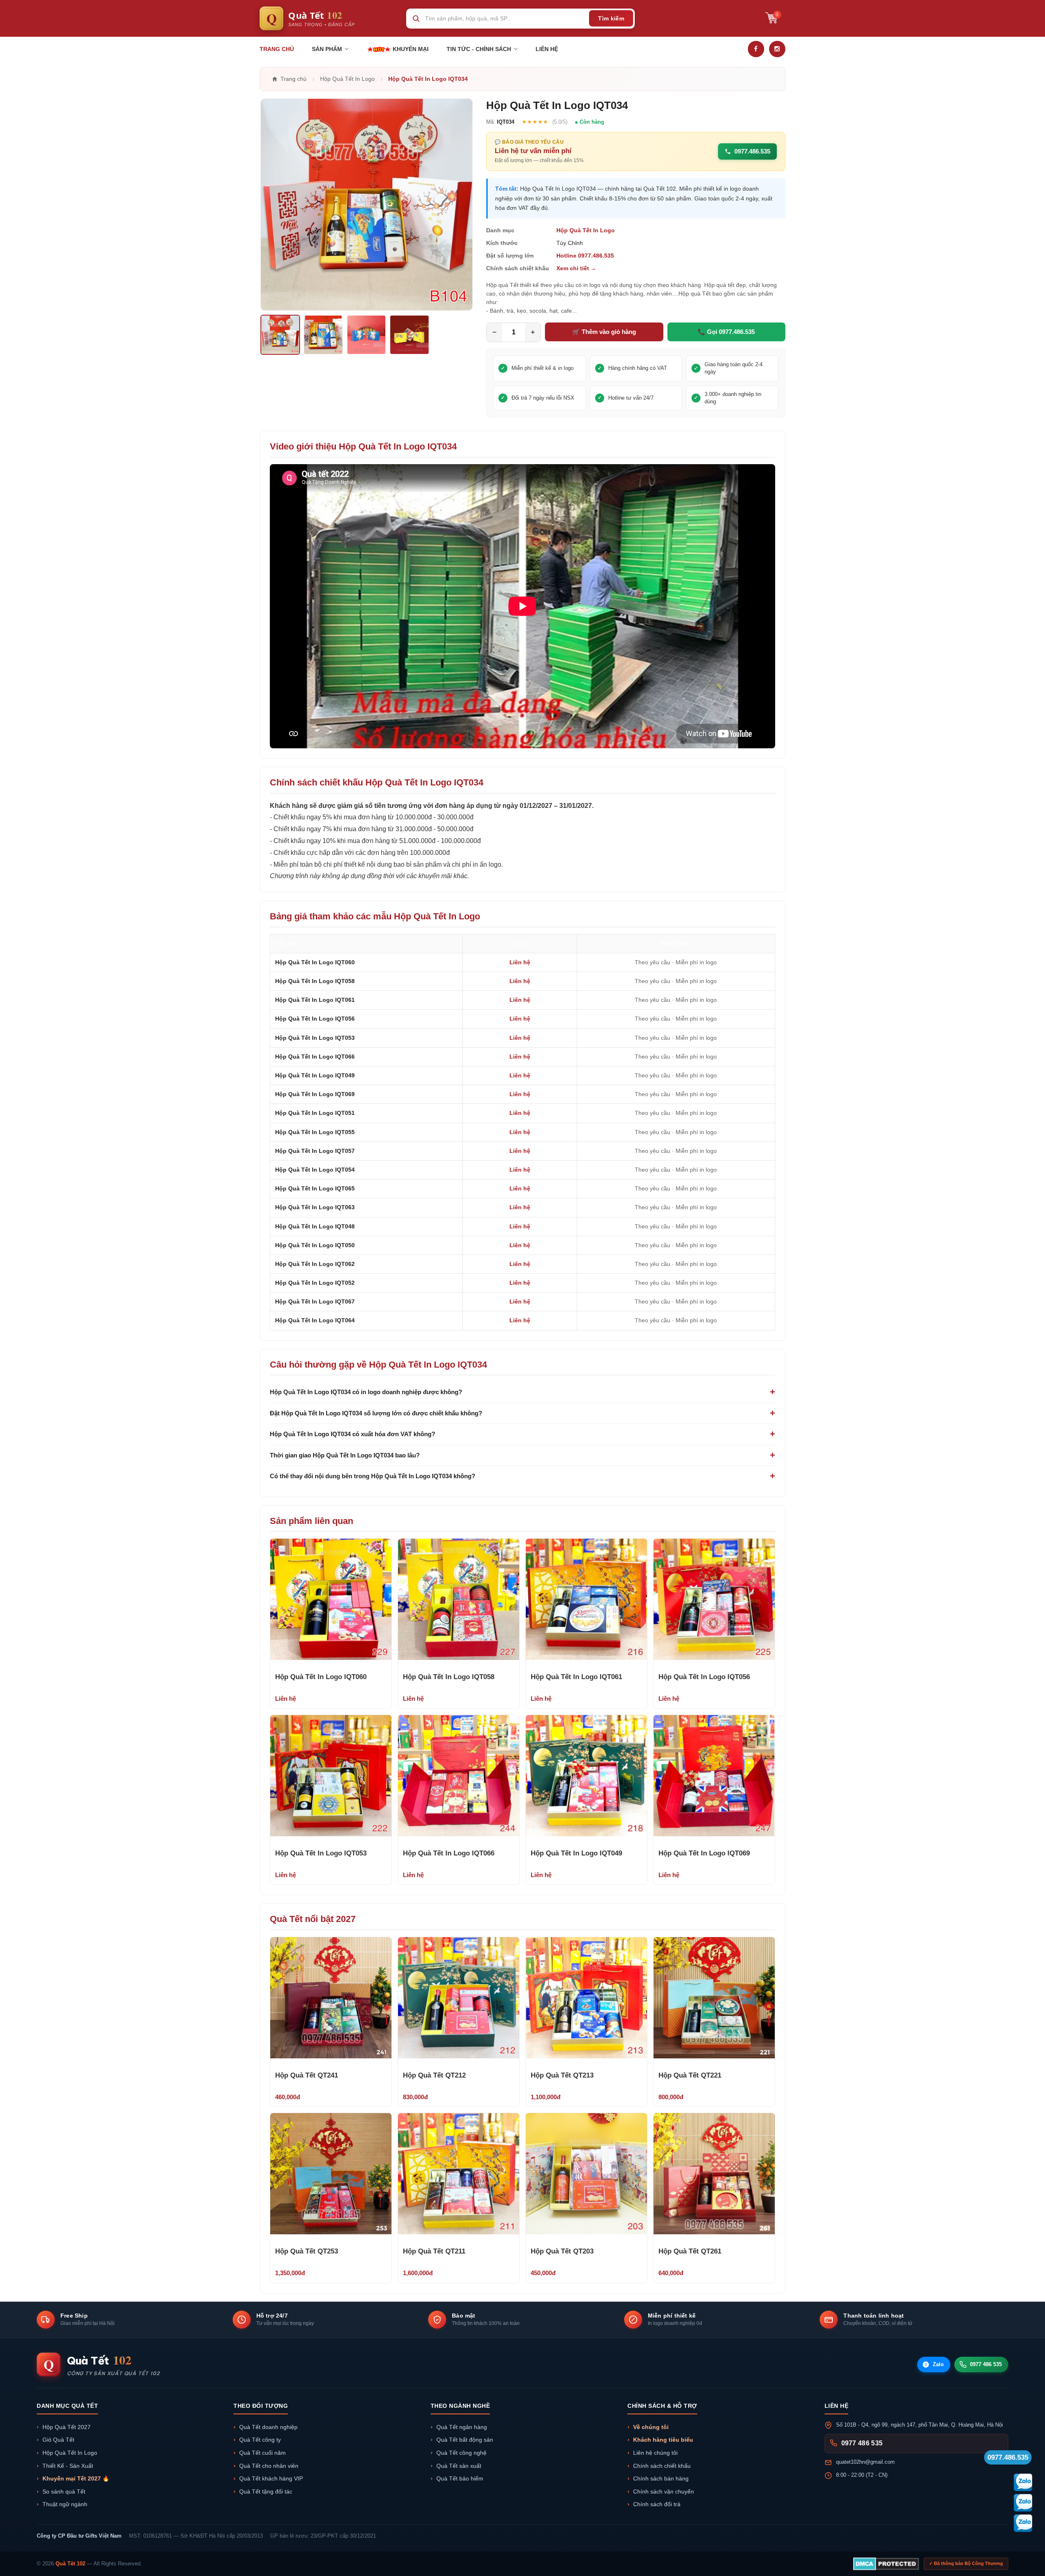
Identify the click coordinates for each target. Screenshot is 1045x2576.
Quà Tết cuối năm (262, 2453)
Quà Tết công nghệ (461, 2453)
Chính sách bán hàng (661, 2479)
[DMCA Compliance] (886, 2564)
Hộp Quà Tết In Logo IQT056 (315, 1019)
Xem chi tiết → (576, 268)
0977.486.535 (752, 151)
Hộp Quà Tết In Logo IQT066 (315, 1057)
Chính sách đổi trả (657, 2504)
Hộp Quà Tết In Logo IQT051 (315, 1113)
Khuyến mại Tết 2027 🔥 (76, 2479)
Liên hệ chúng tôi (655, 2453)
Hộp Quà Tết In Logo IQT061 (315, 1000)
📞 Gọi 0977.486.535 (726, 332)
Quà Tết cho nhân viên (269, 2466)
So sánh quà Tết (64, 2492)
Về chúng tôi (651, 2427)
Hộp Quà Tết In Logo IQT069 (315, 1094)
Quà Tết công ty (260, 2440)
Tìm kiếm (611, 18)
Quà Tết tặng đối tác (266, 2492)
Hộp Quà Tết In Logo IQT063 (315, 1207)
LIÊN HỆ (547, 49)
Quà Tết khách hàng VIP (271, 2479)
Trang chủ (277, 49)
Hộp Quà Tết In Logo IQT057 (315, 1151)
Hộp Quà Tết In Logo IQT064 (315, 1320)
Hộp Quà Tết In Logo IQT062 (315, 1264)
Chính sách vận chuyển (664, 2492)
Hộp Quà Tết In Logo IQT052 (315, 1283)
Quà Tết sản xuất (459, 2466)
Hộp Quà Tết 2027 (67, 2427)
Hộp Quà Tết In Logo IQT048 (315, 1226)
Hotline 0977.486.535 (585, 256)
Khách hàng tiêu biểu (663, 2440)
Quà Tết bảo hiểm (460, 2479)
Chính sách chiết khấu (662, 2466)
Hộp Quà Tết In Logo (586, 230)
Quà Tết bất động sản (465, 2440)
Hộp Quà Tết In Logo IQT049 (315, 1075)
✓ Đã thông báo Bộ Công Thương (966, 2563)
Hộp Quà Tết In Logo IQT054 (315, 1170)
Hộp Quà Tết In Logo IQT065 (315, 1188)
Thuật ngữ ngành (65, 2504)
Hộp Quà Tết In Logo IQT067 (315, 1301)
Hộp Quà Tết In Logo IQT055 (315, 1132)
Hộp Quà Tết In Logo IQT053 (315, 1038)
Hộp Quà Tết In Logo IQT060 (315, 962)
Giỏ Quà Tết (58, 2440)
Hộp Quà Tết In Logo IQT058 (315, 981)
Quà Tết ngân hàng (462, 2427)
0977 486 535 (986, 2364)
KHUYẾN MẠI (410, 49)
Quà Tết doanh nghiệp (268, 2427)
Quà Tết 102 (70, 2564)
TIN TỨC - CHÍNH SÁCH (479, 49)
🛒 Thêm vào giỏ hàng (604, 332)
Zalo (935, 2364)
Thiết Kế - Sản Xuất (68, 2466)
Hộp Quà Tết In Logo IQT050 (315, 1245)
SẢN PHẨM (327, 49)
